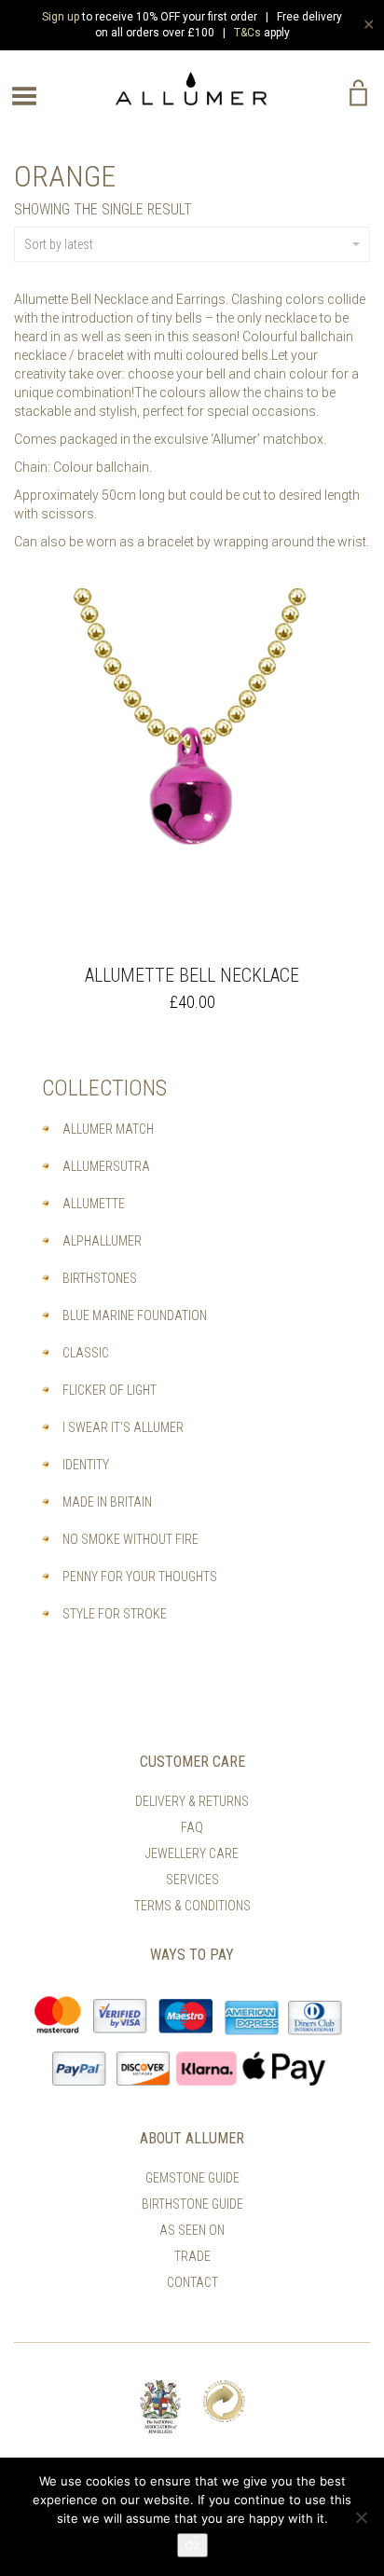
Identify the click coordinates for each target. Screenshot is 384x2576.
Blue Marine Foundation (135, 1316)
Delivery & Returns (192, 1801)
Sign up (61, 17)
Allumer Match (108, 1129)
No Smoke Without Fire (130, 1539)
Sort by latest (59, 244)
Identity (86, 1465)
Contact (192, 2282)
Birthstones (100, 1278)
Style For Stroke (115, 1614)
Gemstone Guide (192, 2178)
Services (192, 1880)
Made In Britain (107, 1502)
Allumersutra (106, 1166)
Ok (192, 2545)
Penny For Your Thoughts (140, 1577)
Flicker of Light (110, 1390)
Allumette (94, 1204)
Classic (86, 1353)
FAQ (192, 1827)
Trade (192, 2256)
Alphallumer (102, 1241)
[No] (361, 2517)
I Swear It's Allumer (123, 1427)
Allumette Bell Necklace (192, 975)
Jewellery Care (192, 1853)
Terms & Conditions (192, 1906)
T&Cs (247, 33)
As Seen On (192, 2230)
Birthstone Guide (192, 2204)
